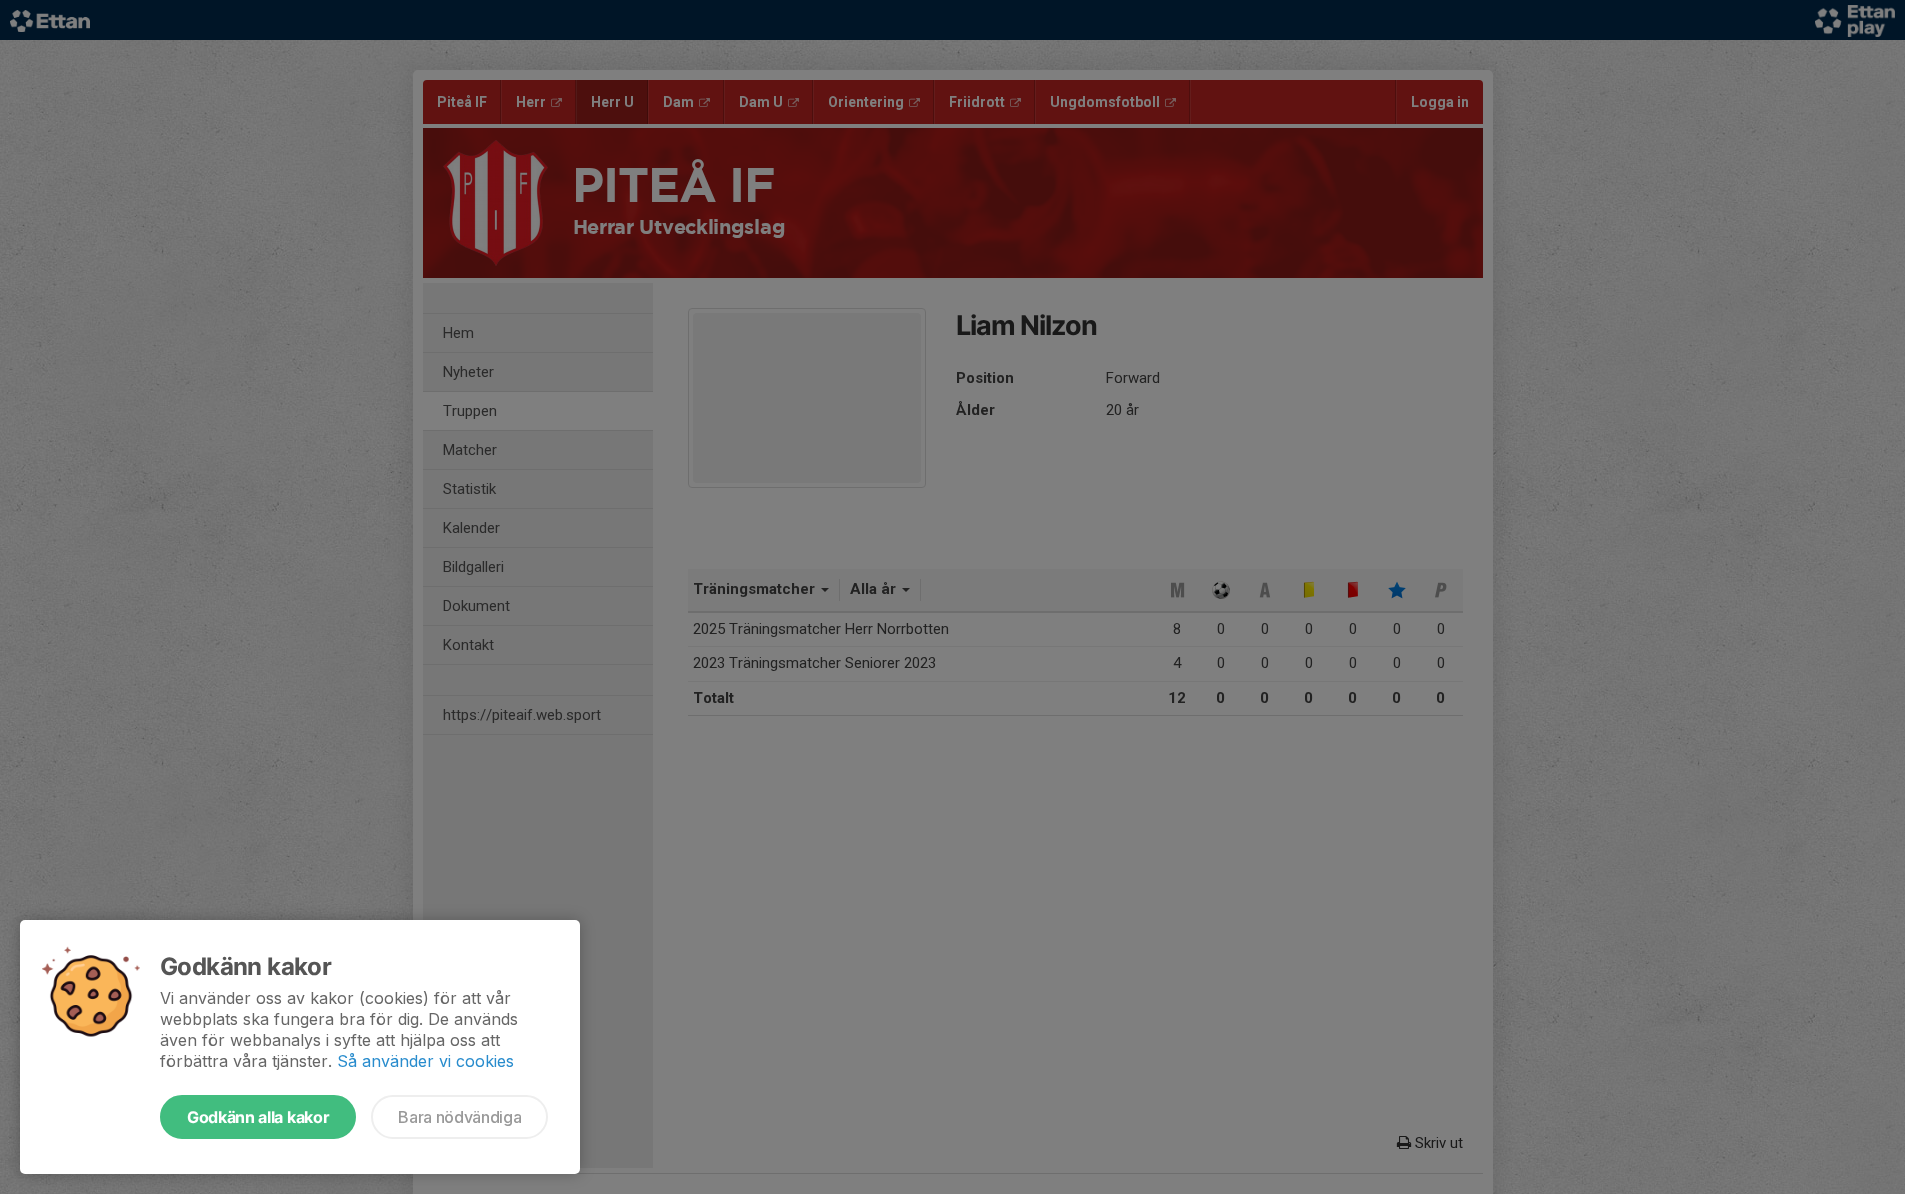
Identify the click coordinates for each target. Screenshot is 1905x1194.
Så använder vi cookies (425, 1061)
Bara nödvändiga (459, 1117)
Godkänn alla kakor (258, 1117)
